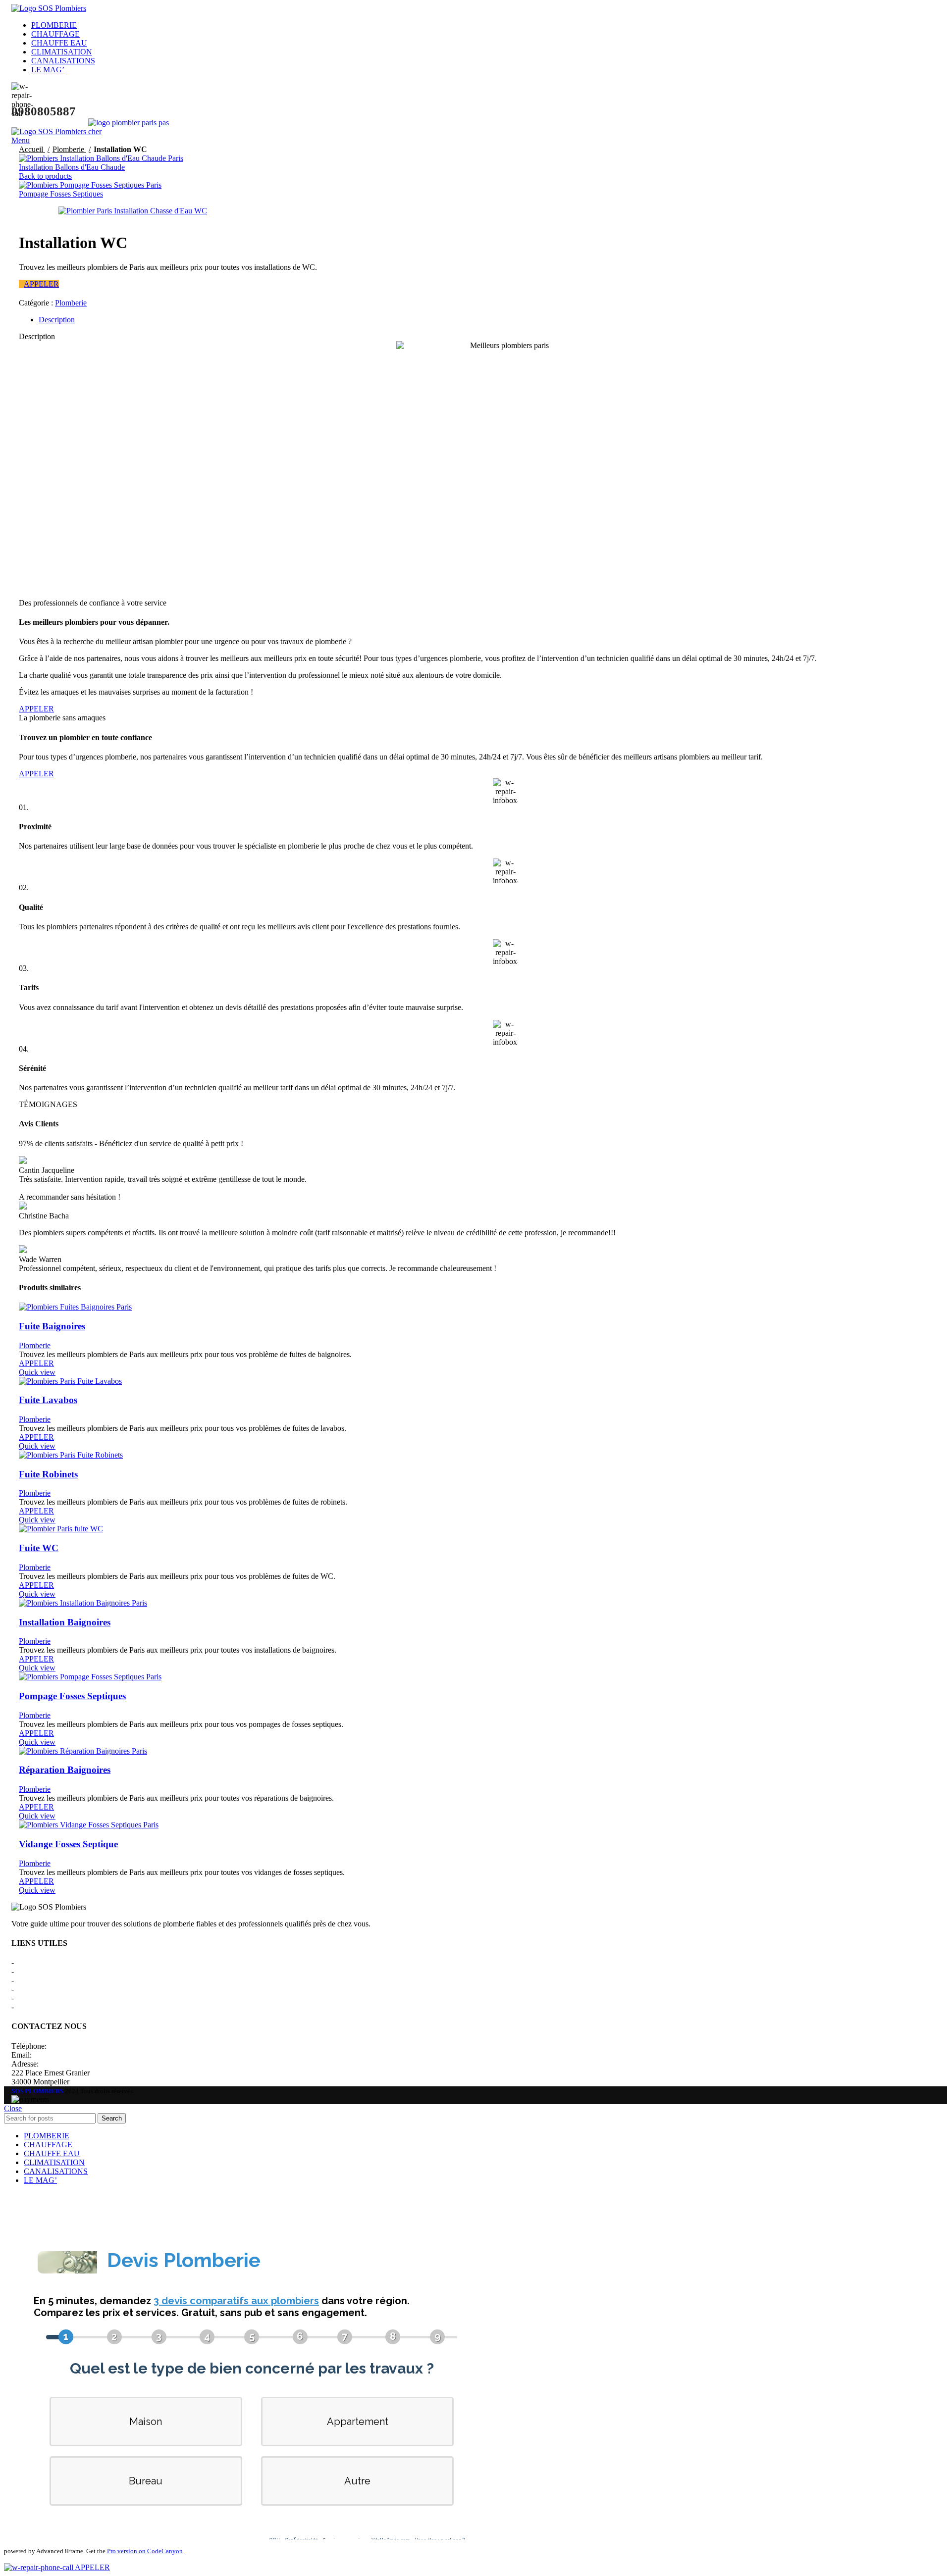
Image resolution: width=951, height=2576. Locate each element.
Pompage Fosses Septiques (61, 194)
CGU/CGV (34, 1989)
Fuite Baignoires (52, 1326)
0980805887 (68, 2046)
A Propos (30, 1962)
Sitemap (28, 2007)
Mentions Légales (44, 1971)
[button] (39, 284)
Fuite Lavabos (48, 1400)
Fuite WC (39, 1548)
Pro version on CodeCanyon (145, 2551)
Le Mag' (29, 1998)
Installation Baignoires (65, 1622)
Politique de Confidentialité (58, 1980)
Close (13, 2108)
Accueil (32, 149)
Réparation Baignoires (65, 1770)
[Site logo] (49, 8)
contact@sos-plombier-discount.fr (86, 2055)
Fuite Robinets (48, 1474)
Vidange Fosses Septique (68, 1844)
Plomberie (69, 149)
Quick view (37, 1372)
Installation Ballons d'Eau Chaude (72, 167)
